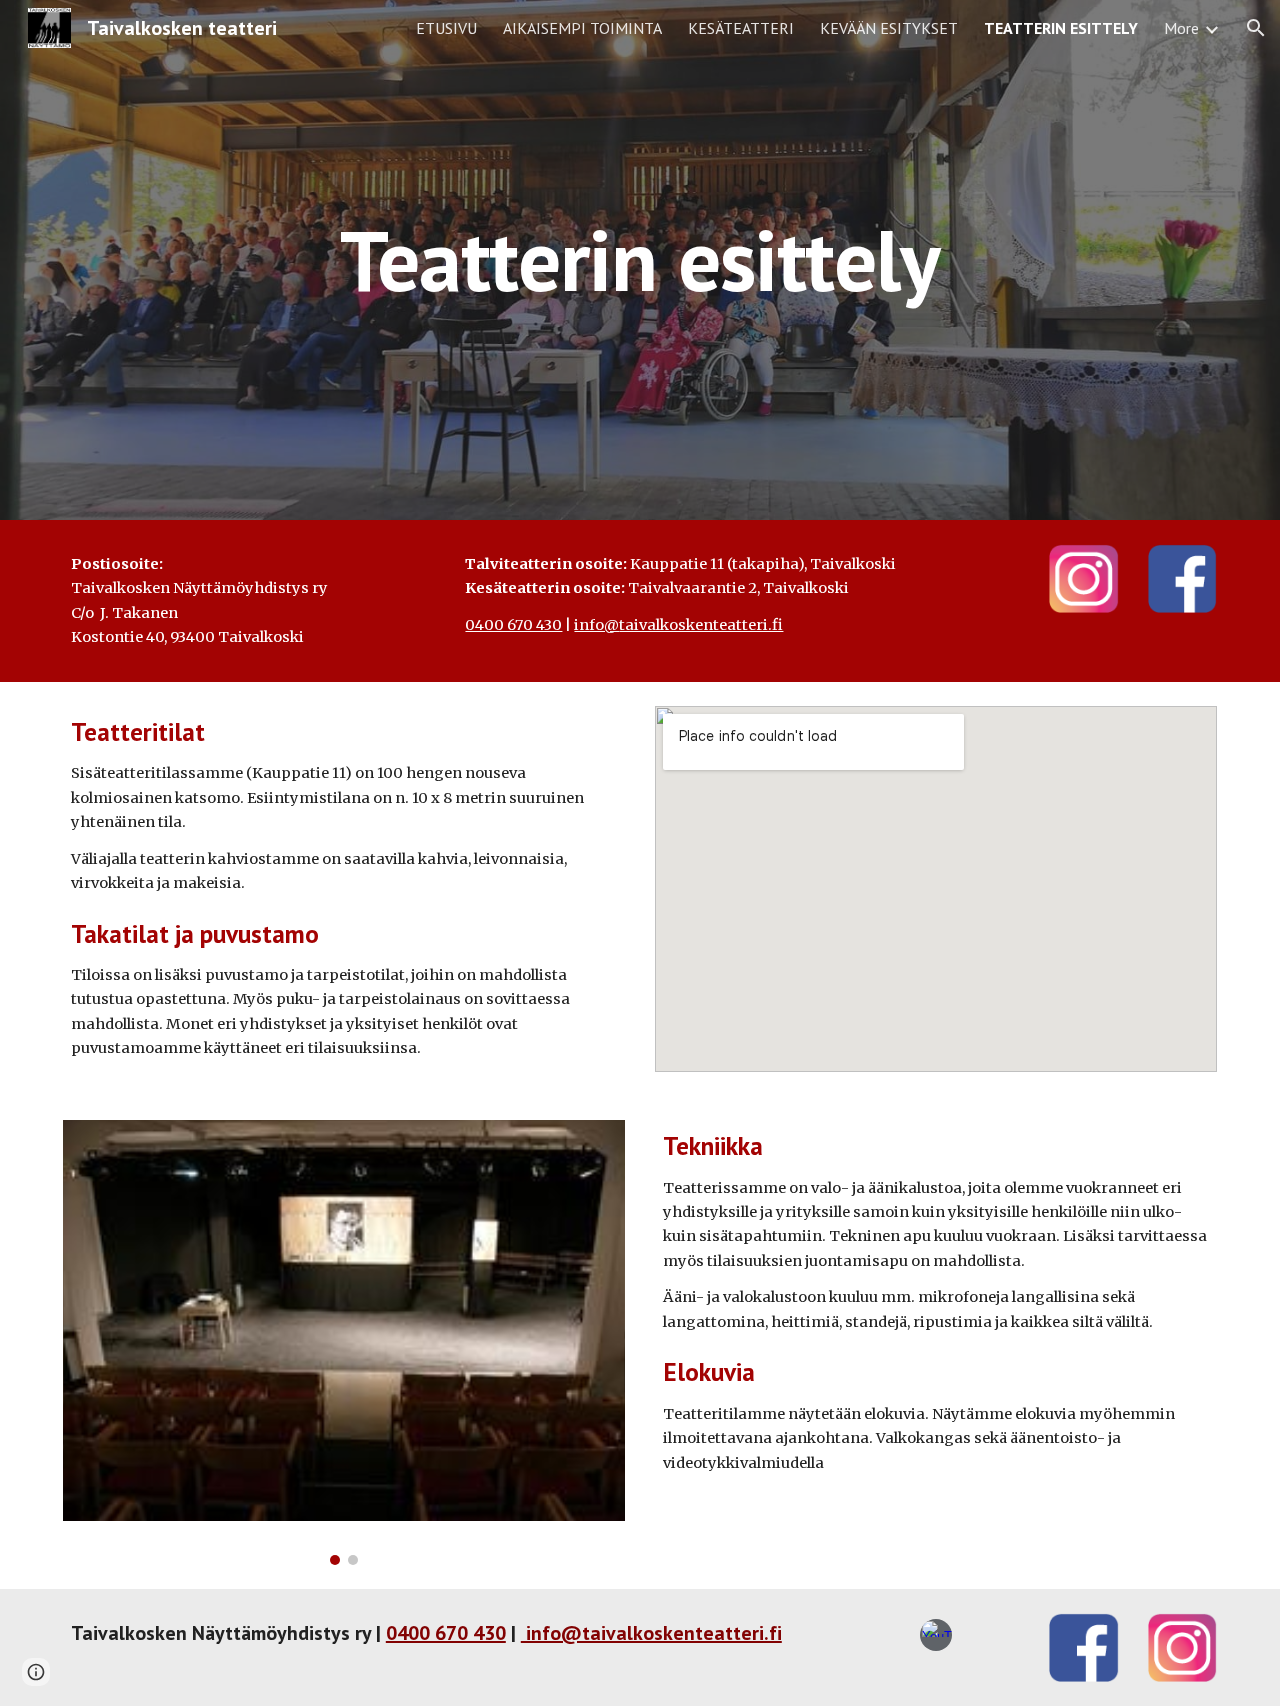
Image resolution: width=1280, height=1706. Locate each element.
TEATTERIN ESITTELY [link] (1061, 28)
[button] (1256, 28)
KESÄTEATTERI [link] (741, 28)
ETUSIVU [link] (446, 28)
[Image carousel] (344, 1342)
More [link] (1181, 28)
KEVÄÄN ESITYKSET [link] (889, 28)
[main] (640, 259)
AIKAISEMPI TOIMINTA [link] (582, 28)
